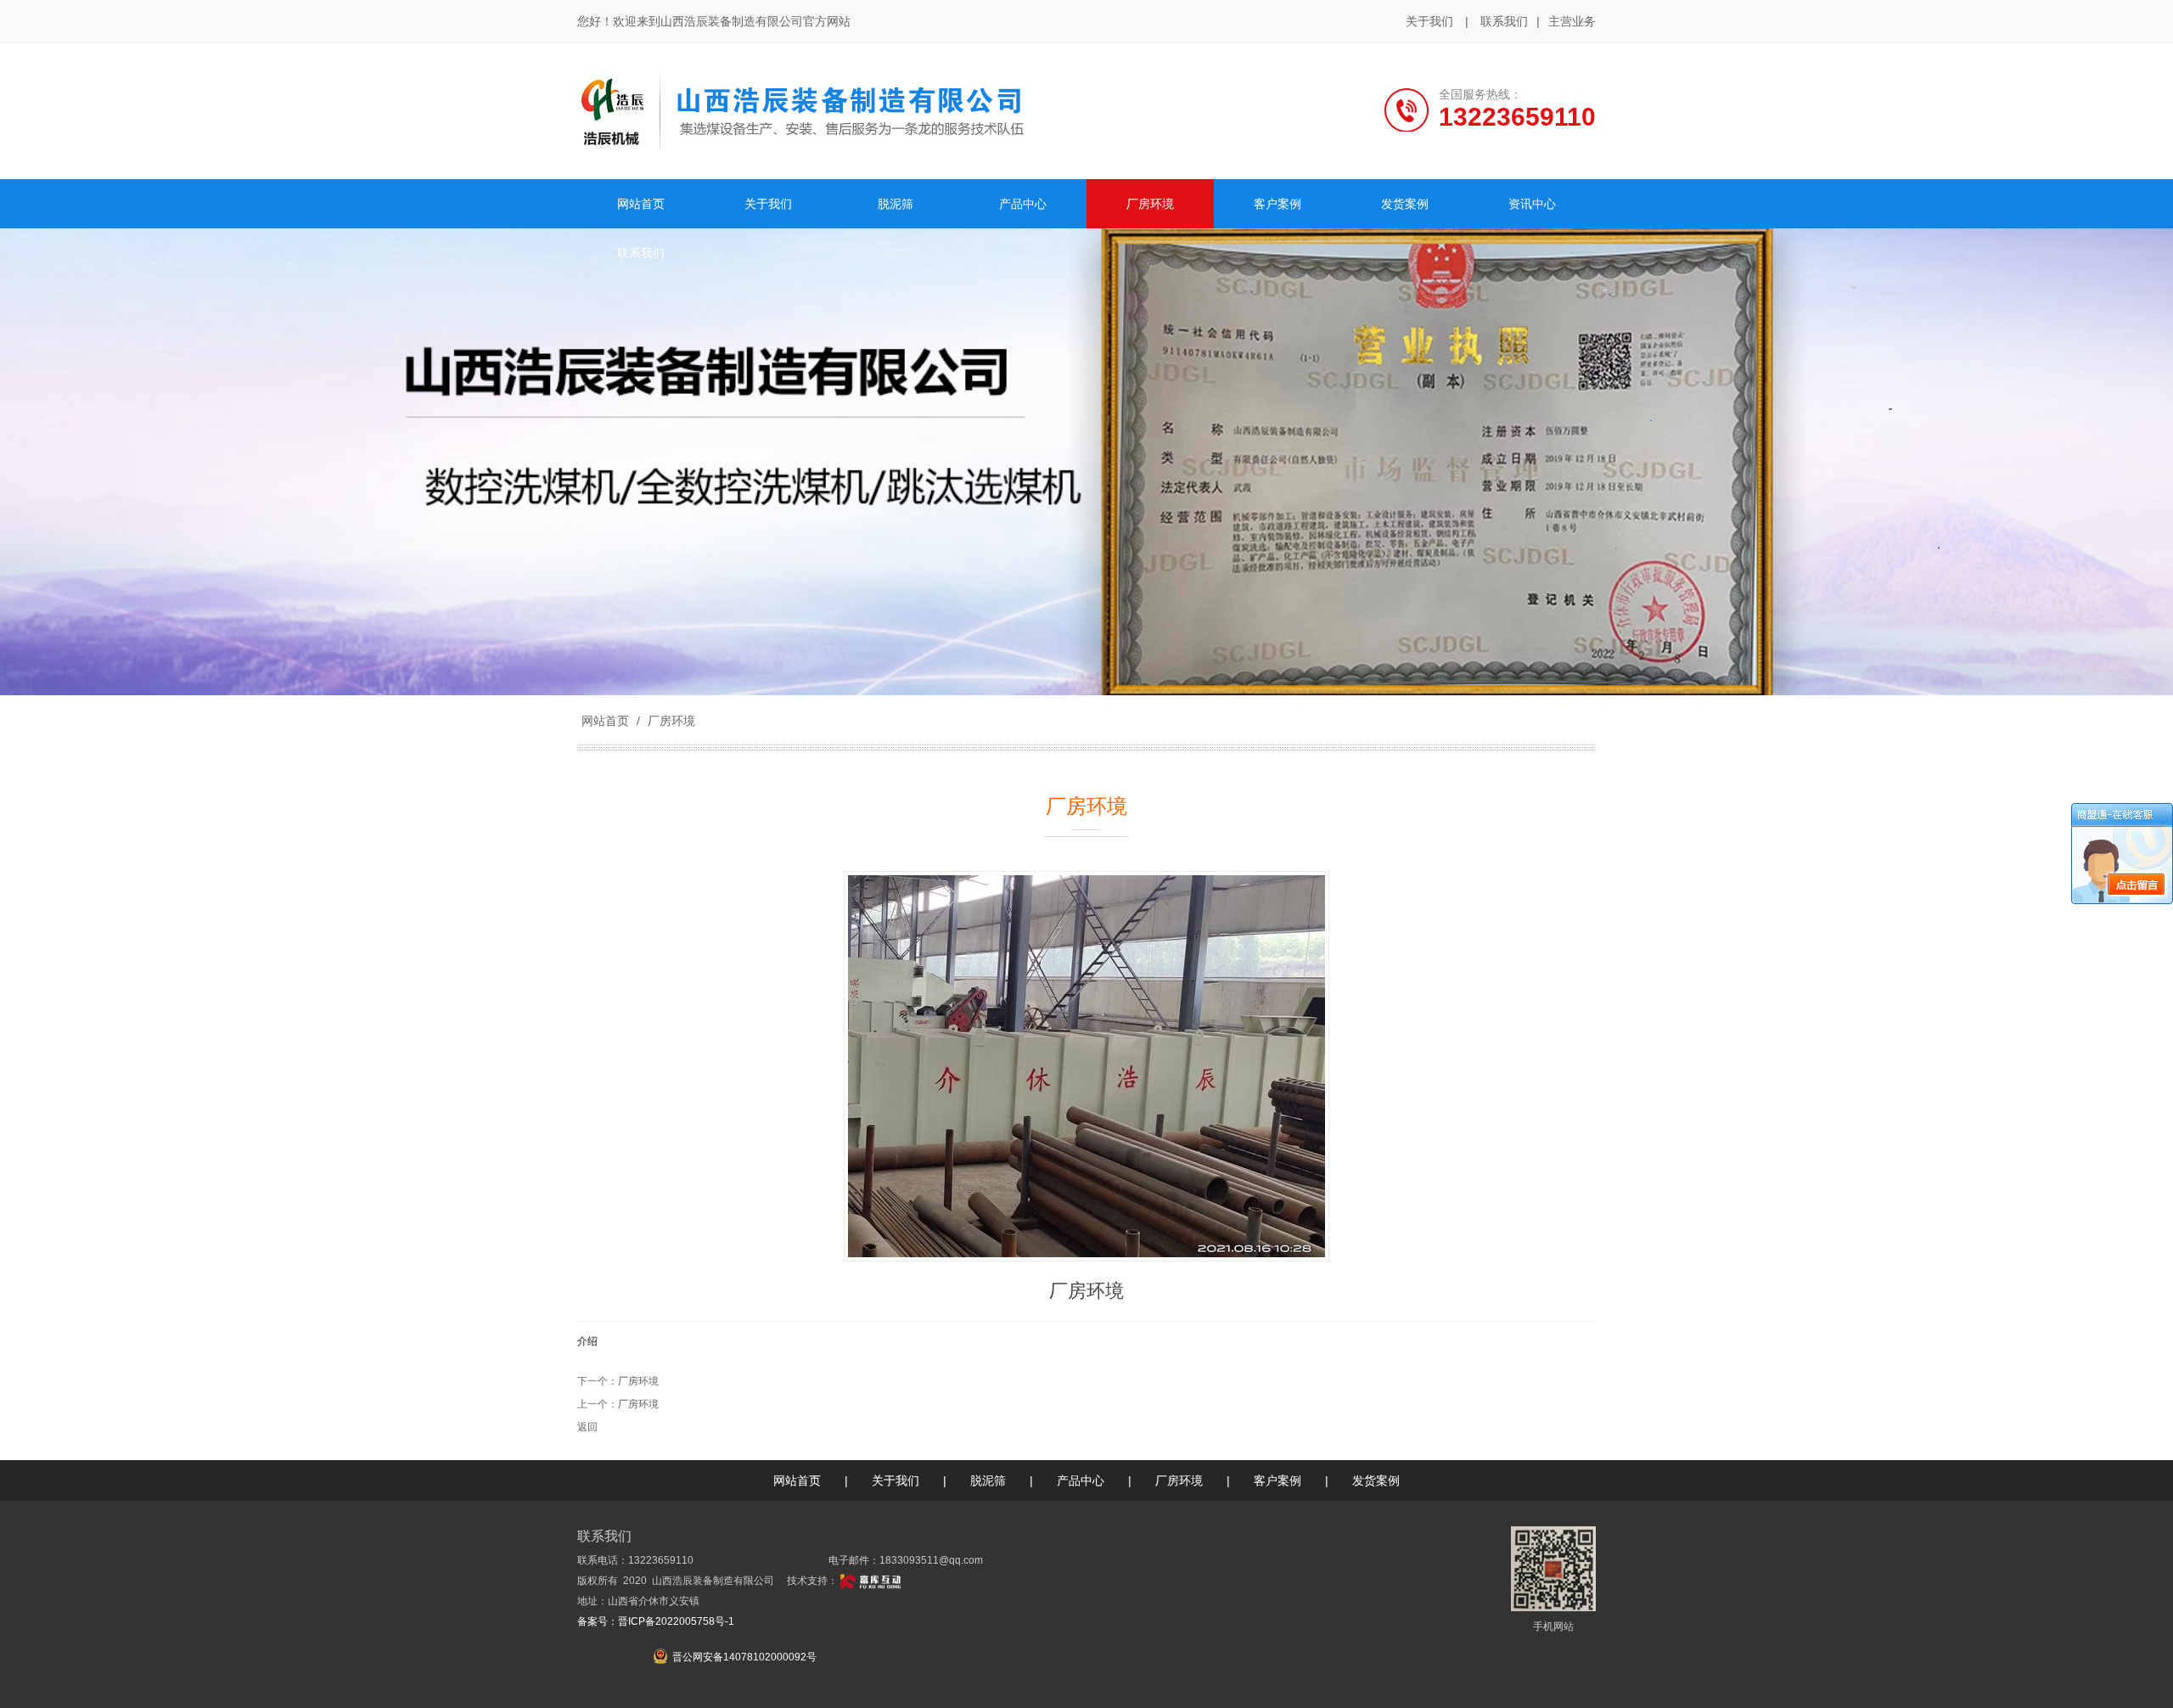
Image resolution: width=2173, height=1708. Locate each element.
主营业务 (1572, 21)
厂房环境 (670, 721)
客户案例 (1277, 1480)
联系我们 (1504, 21)
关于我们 (1429, 21)
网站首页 (605, 721)
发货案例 (1376, 1480)
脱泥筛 (988, 1480)
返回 (587, 1427)
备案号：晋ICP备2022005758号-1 (656, 1621)
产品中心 (1081, 1480)
